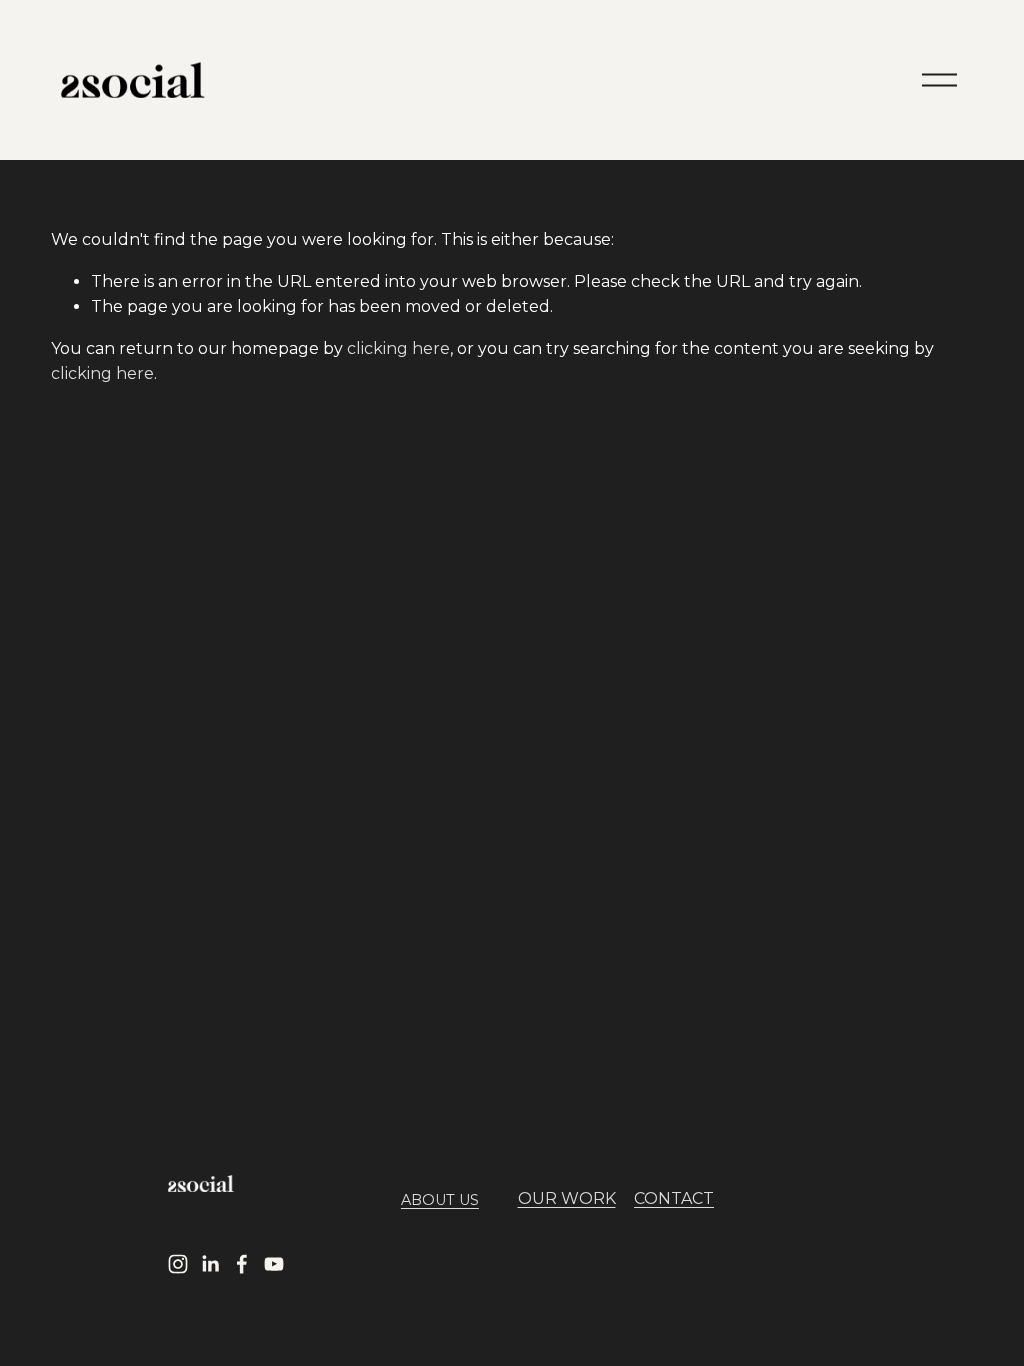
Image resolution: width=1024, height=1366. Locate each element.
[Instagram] (178, 1264)
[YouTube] (274, 1264)
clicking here (398, 348)
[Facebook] (242, 1264)
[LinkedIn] (210, 1264)
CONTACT (674, 1198)
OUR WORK (567, 1198)
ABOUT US (440, 1200)
